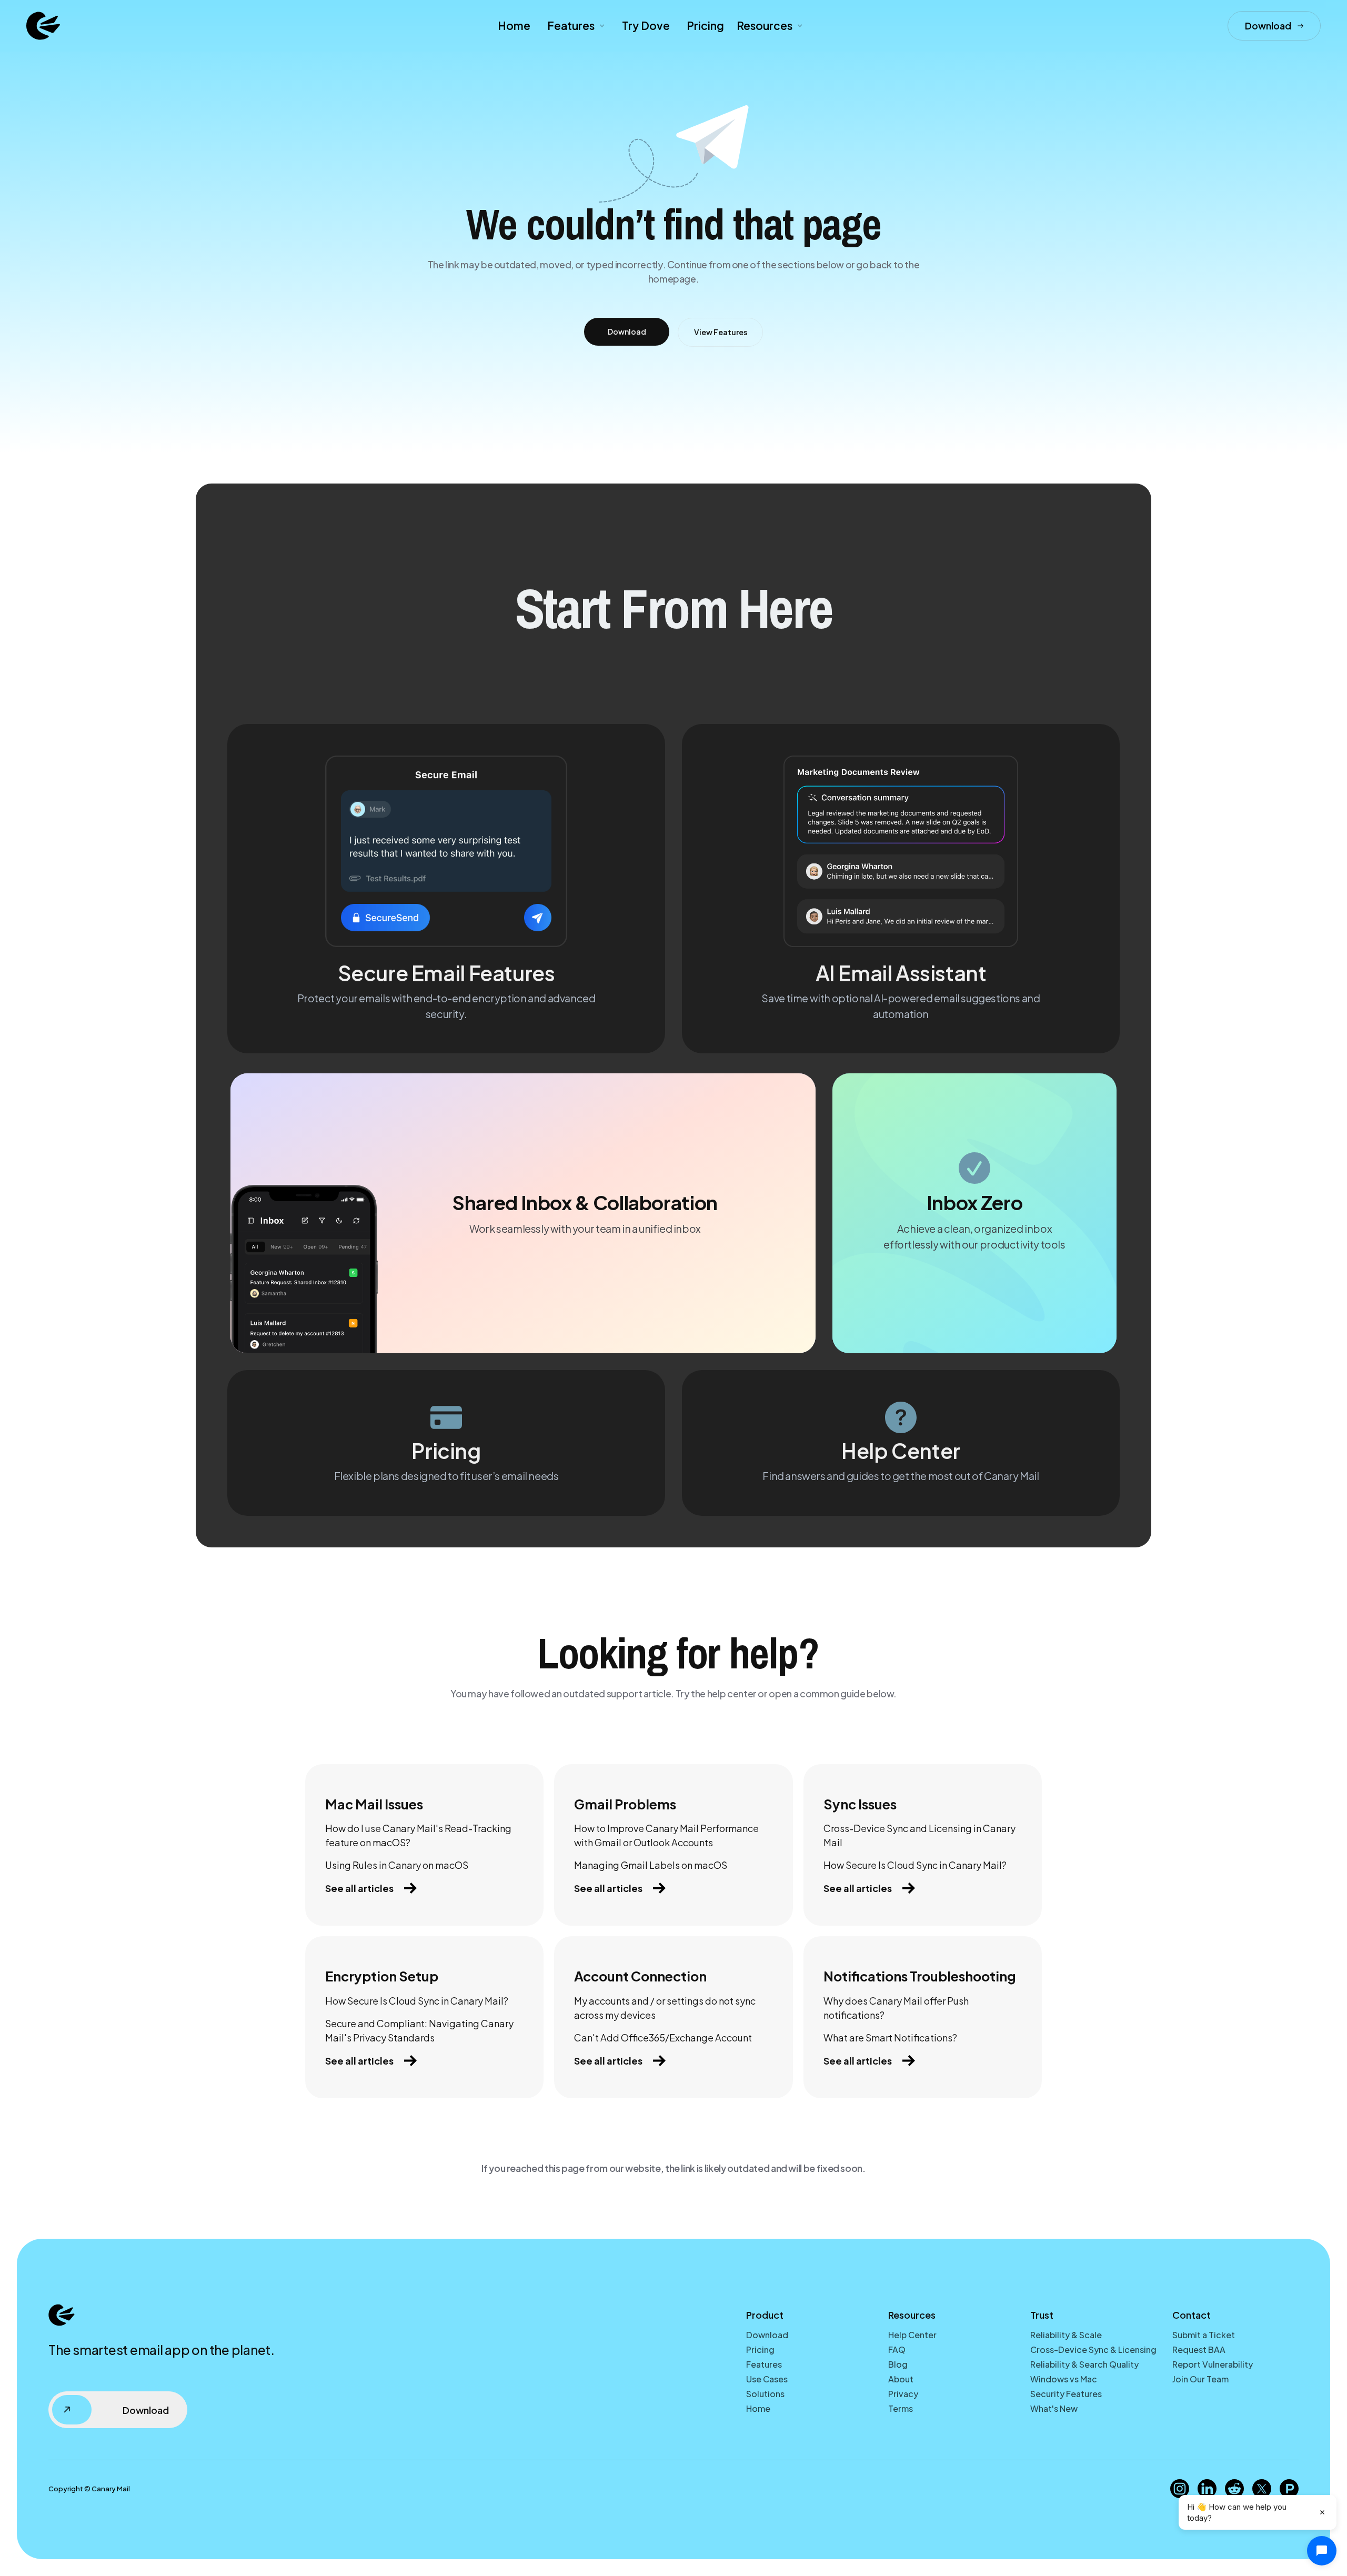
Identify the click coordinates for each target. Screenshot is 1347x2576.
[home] (43, 26)
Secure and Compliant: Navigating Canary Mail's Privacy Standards (419, 2030)
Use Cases (767, 2379)
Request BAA (1199, 2349)
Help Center (912, 2335)
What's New (1054, 2408)
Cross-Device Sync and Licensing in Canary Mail (919, 1835)
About (901, 2379)
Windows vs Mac (1064, 2379)
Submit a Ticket (1204, 2335)
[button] (575, 26)
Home (514, 26)
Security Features (1066, 2394)
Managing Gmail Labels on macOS (651, 1865)
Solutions (765, 2394)
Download (767, 2335)
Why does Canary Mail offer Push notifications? (896, 2008)
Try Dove (646, 26)
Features (764, 2364)
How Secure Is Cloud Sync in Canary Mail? (915, 1865)
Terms (901, 2408)
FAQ (897, 2349)
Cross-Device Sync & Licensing (1093, 2349)
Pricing (705, 26)
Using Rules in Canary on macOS (397, 1865)
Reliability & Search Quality (1084, 2364)
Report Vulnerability (1213, 2364)
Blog (898, 2364)
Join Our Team (1200, 2379)
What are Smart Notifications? (890, 2037)
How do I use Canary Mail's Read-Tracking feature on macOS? (418, 1835)
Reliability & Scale (1066, 2335)
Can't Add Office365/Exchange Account (663, 2037)
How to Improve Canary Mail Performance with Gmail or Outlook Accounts (666, 1835)
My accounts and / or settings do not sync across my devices (665, 2008)
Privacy (903, 2394)
